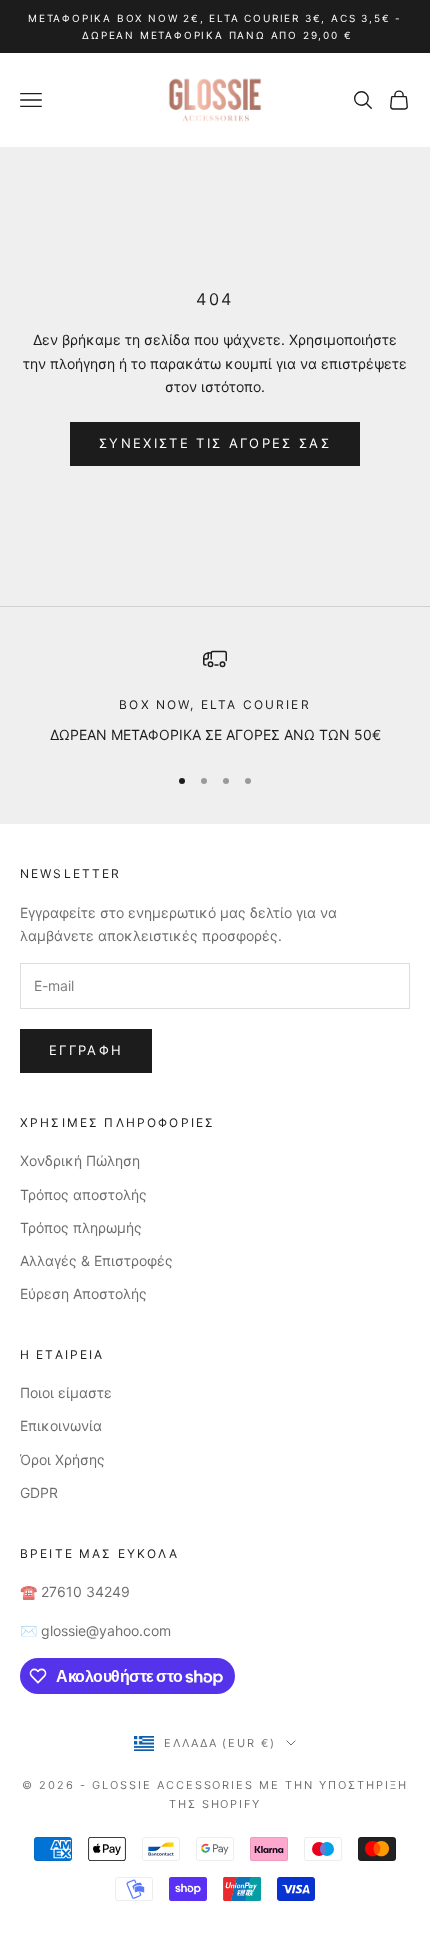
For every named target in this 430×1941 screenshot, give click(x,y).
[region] (215, 696)
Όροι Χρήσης (62, 1459)
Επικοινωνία (61, 1425)
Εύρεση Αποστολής (83, 1293)
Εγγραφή (86, 1050)
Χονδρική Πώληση (80, 1160)
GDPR (39, 1492)
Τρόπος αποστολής (83, 1194)
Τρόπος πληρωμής (81, 1227)
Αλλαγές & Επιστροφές (96, 1260)
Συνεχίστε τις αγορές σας (215, 443)
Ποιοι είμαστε (66, 1392)
